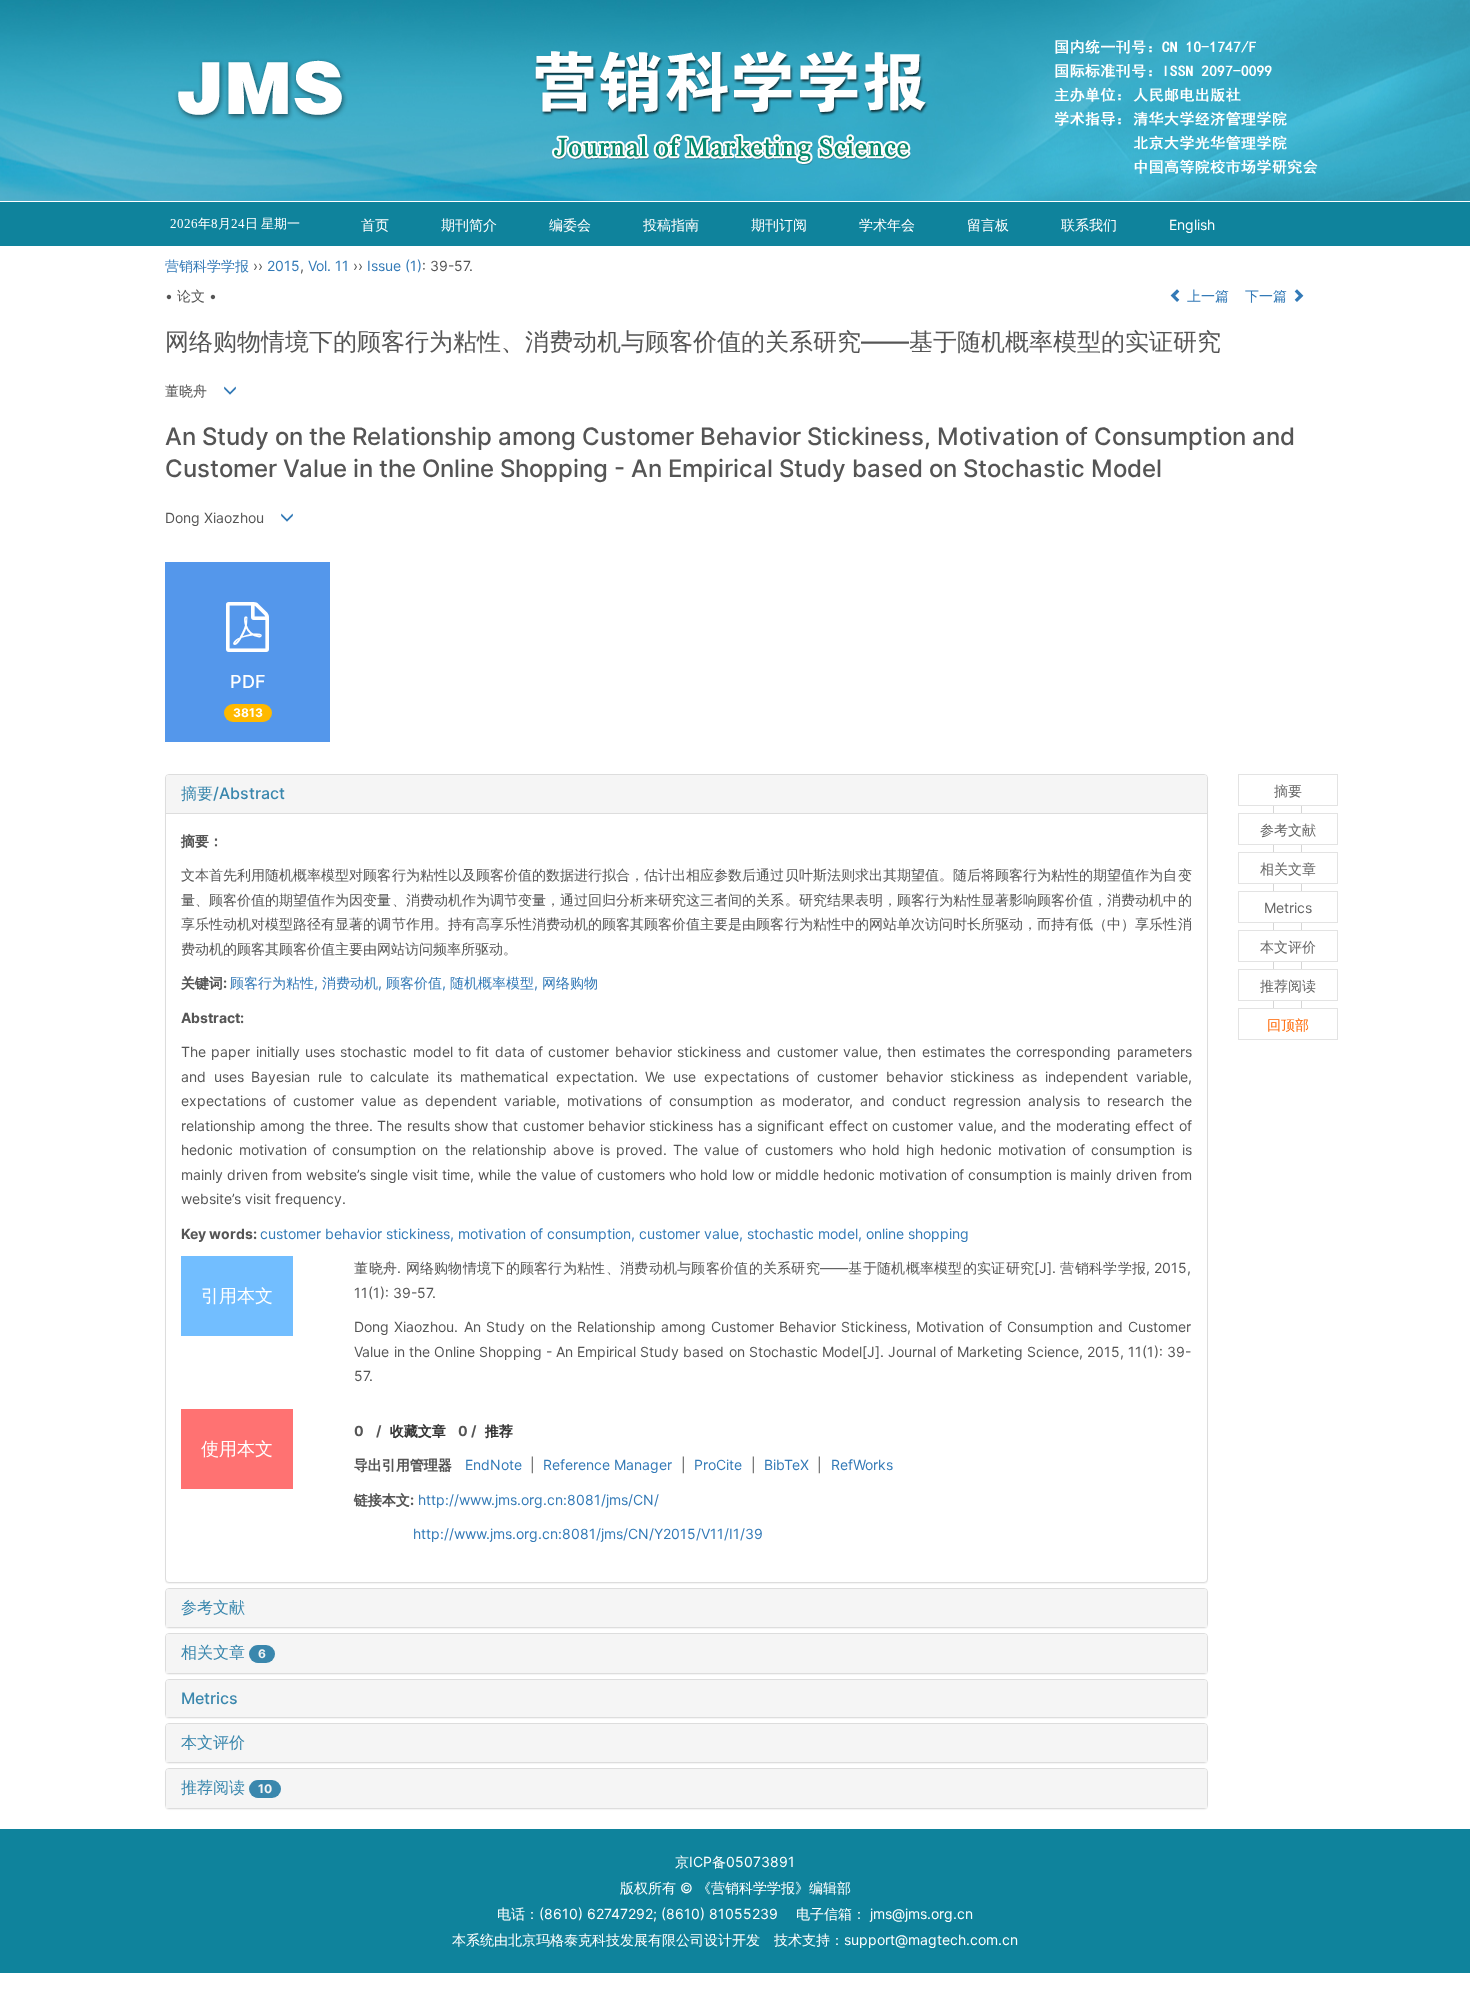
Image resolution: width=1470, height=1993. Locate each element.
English (1192, 224)
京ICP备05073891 (735, 1861)
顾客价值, (418, 982)
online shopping (917, 1233)
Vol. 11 (328, 265)
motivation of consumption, (548, 1233)
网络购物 (570, 982)
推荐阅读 (226, 1787)
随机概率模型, (496, 982)
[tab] (686, 794)
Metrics (209, 1698)
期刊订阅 (779, 224)
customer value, (693, 1233)
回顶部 (1288, 1024)
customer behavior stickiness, (359, 1233)
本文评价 (213, 1742)
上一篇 (1206, 295)
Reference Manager (607, 1464)
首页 (375, 224)
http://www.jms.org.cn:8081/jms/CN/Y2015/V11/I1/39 (588, 1533)
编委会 (570, 224)
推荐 (499, 1430)
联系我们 (1089, 224)
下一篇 (1268, 295)
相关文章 (223, 1652)
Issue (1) (394, 265)
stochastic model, (806, 1233)
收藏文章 (418, 1430)
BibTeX (786, 1464)
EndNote (493, 1464)
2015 (283, 265)
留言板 (988, 224)
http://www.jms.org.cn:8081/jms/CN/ (538, 1499)
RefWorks (862, 1464)
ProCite (718, 1464)
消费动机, (354, 982)
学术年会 (887, 224)
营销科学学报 (207, 265)
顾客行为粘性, (276, 982)
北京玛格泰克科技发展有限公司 (606, 1939)
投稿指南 (671, 224)
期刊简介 (469, 224)
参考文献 (213, 1607)
